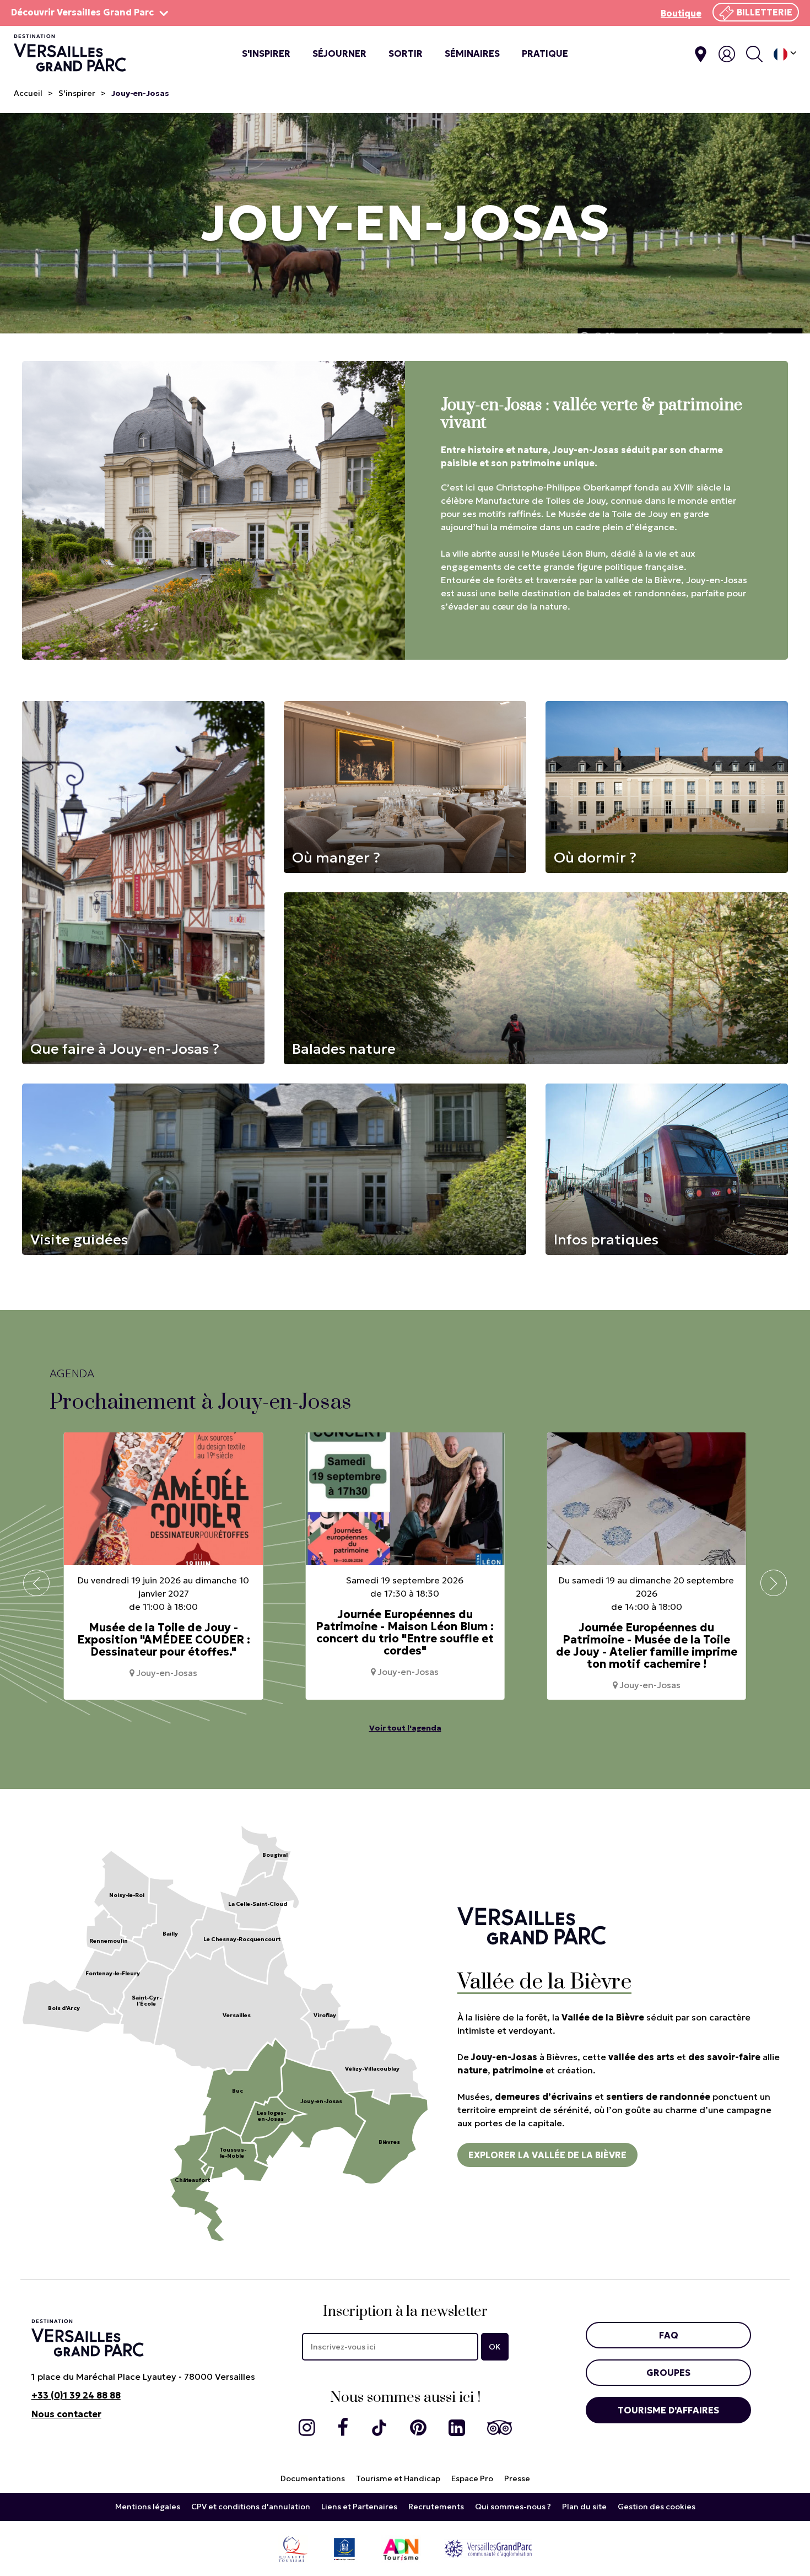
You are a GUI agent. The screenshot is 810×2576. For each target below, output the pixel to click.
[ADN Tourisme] (401, 2548)
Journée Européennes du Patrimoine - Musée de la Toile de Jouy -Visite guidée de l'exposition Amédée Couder (646, 1646)
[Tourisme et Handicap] (344, 2548)
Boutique (681, 13)
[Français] (785, 54)
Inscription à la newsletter (405, 2312)
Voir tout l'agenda (405, 1728)
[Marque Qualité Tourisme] (293, 2548)
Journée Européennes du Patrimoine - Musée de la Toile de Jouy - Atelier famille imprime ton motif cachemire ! (405, 1646)
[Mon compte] (727, 54)
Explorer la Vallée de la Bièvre (547, 2155)
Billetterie (765, 12)
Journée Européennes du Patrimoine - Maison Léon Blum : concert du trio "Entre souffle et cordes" (163, 1632)
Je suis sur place (701, 54)
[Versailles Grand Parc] (488, 2548)
